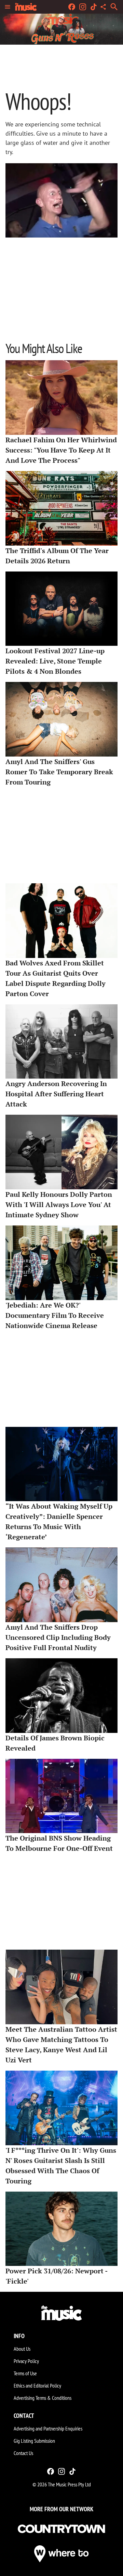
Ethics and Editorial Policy (37, 2386)
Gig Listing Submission (34, 2441)
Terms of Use (25, 2373)
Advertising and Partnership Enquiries (48, 2428)
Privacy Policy (26, 2361)
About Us (22, 2349)
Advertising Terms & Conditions (43, 2398)
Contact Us (23, 2453)
